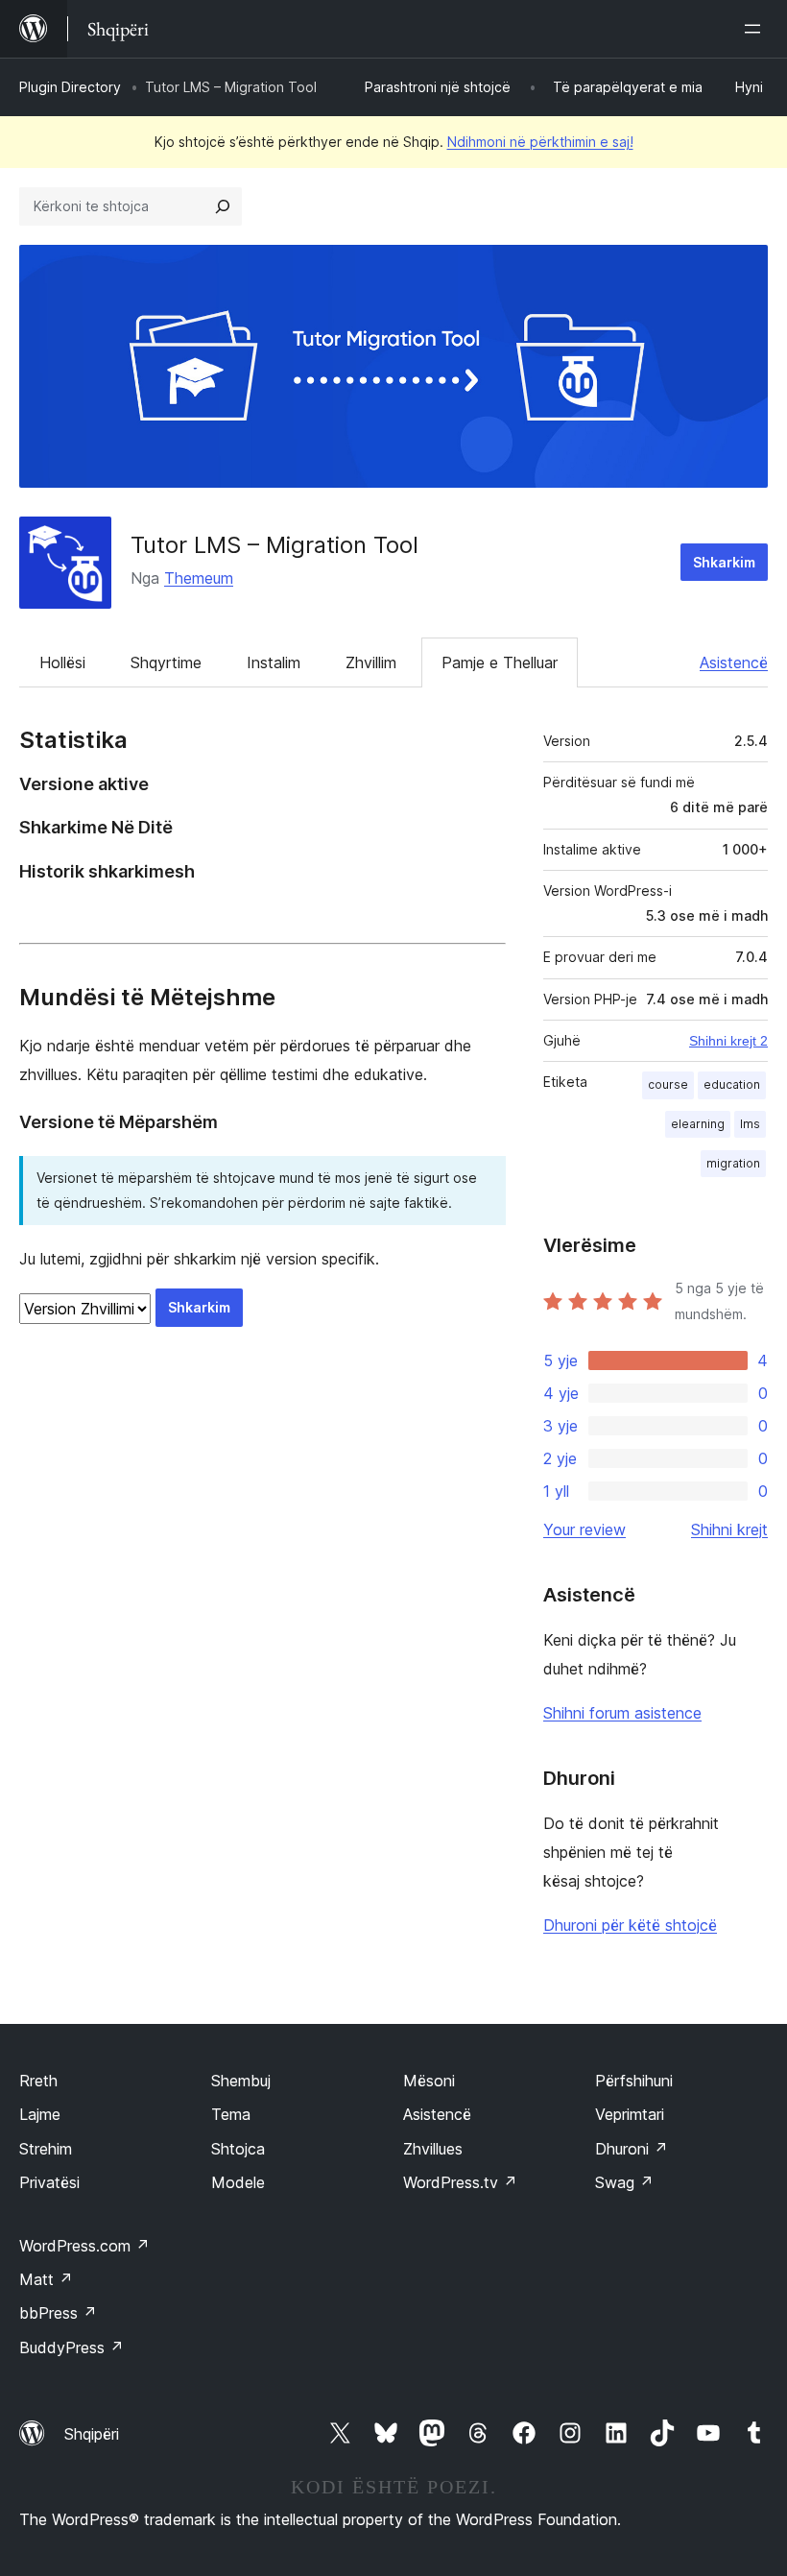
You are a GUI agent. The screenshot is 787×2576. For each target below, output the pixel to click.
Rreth (38, 2081)
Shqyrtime (166, 662)
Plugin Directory (70, 87)
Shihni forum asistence (622, 1713)
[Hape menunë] (756, 29)
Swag (624, 2182)
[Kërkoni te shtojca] (223, 206)
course (668, 1084)
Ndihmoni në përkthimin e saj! (540, 142)
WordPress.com (84, 2246)
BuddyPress (72, 2347)
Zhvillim (371, 662)
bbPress (58, 2313)
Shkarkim (724, 562)
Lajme (40, 2114)
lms (750, 1124)
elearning (698, 1124)
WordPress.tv (460, 2182)
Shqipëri (92, 2434)
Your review (584, 1529)
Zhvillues (433, 2149)
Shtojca (238, 2149)
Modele (238, 2182)
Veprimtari (630, 2114)
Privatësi (49, 2182)
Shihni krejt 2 (728, 1041)
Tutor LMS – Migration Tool (274, 545)
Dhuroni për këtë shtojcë (630, 1925)
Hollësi (62, 662)
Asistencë (734, 662)
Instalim (274, 662)
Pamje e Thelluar (500, 662)
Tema (231, 2114)
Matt (46, 2279)
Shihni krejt (729, 1529)
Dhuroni (632, 2149)
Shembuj (241, 2081)
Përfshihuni (634, 2081)
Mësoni (429, 2081)
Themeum (199, 578)
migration (733, 1163)
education (732, 1084)
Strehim (46, 2149)
